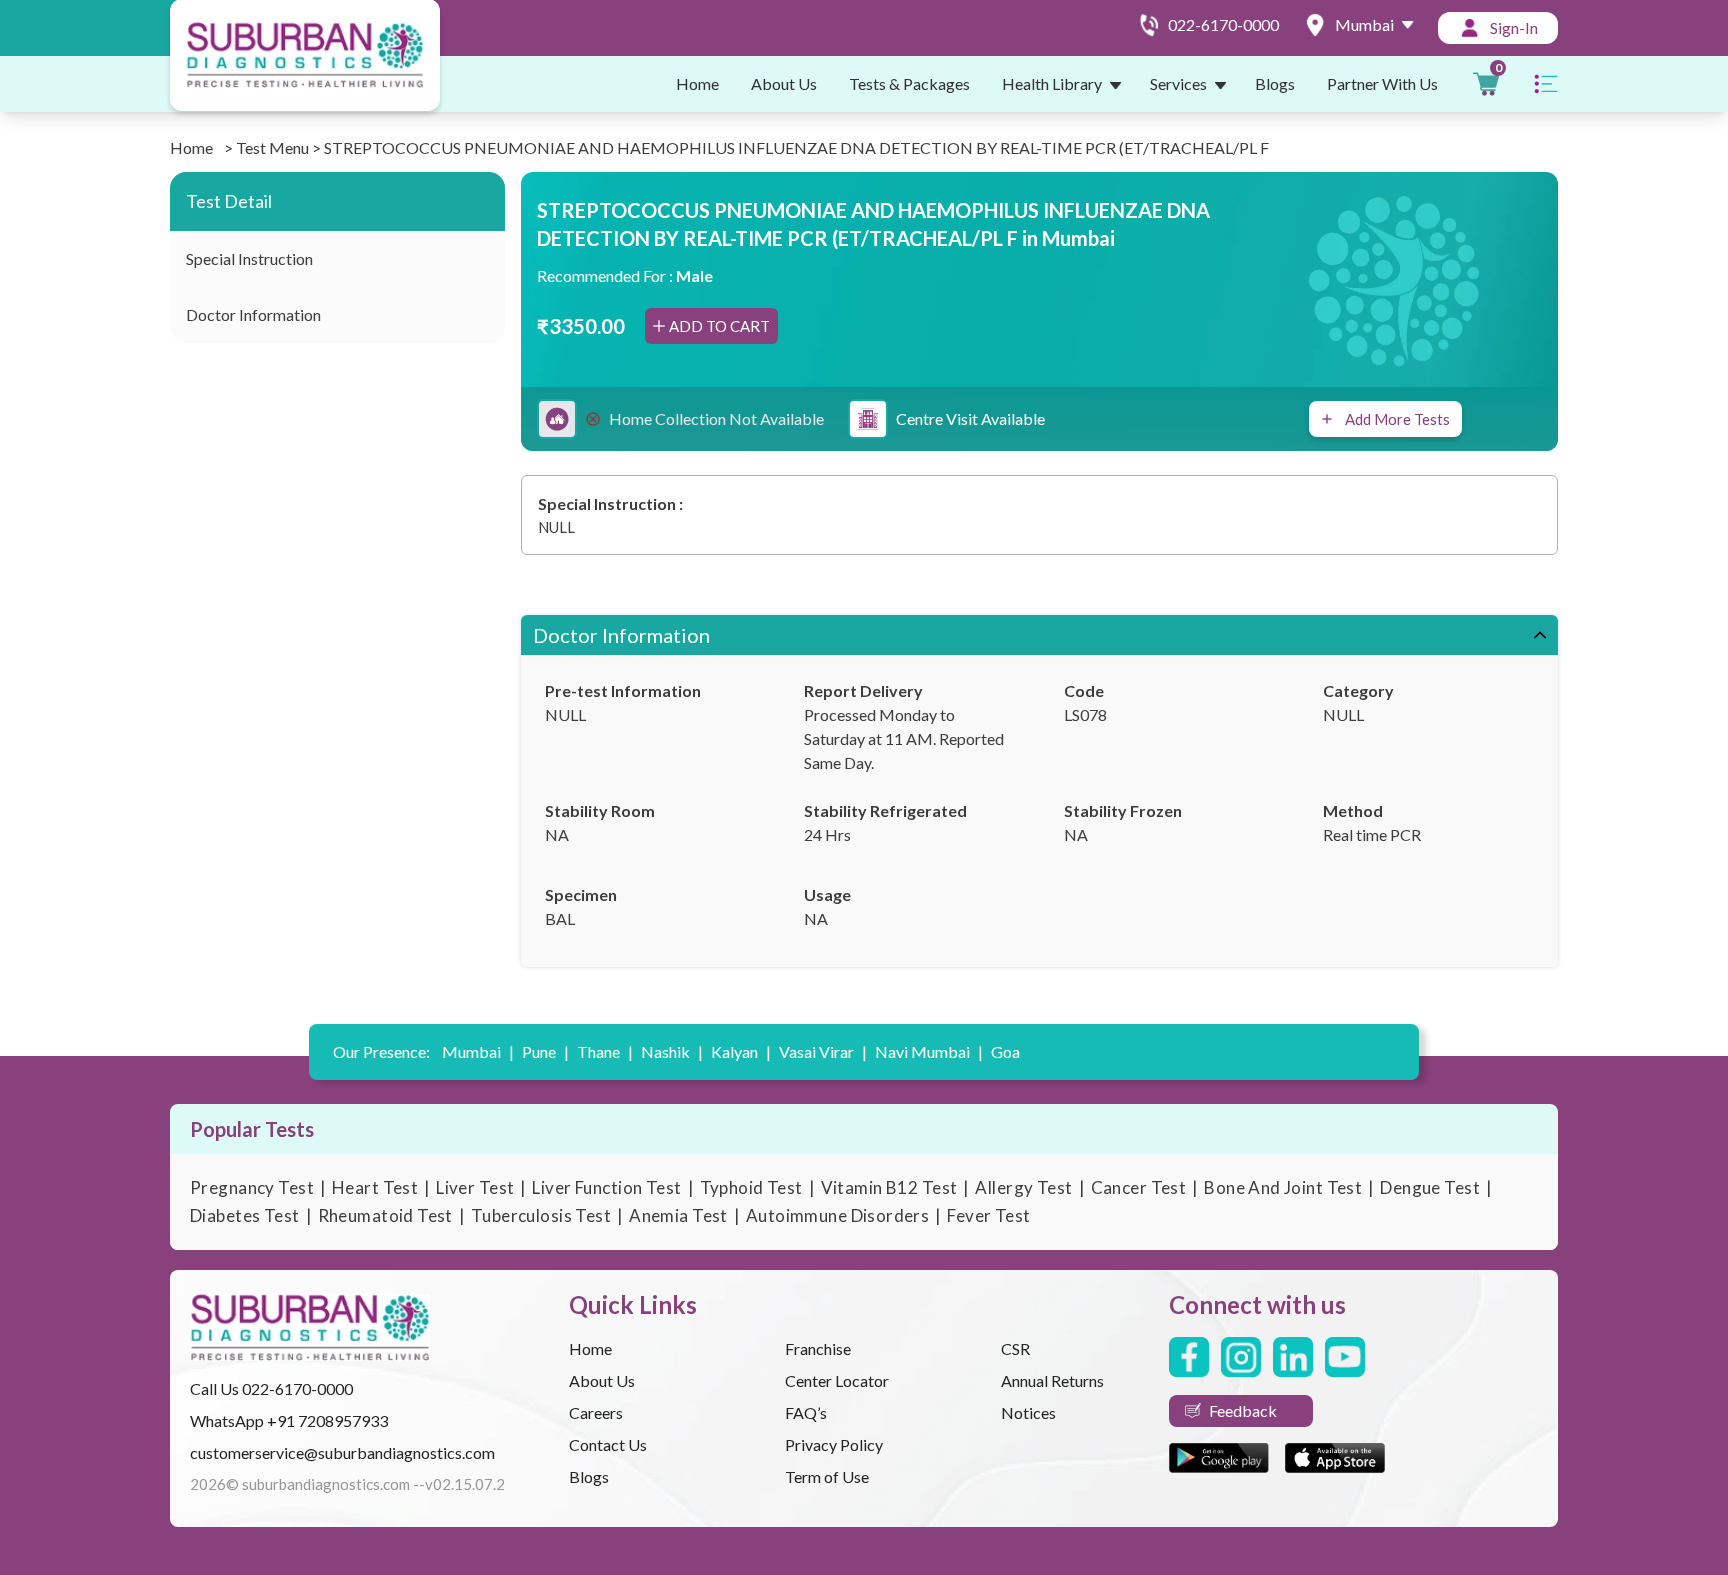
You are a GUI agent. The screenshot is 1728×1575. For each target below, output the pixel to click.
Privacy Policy (834, 1444)
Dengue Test (1430, 1187)
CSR (1015, 1348)
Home (697, 83)
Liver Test (475, 1187)
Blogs (1275, 83)
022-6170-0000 (297, 1388)
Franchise (818, 1348)
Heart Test (375, 1187)
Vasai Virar (823, 1051)
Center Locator (837, 1380)
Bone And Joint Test (1283, 1187)
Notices (1028, 1412)
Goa (1005, 1051)
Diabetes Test (245, 1215)
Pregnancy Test (252, 1187)
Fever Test (988, 1215)
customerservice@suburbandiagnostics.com (342, 1452)
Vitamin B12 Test (889, 1187)
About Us (784, 83)
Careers (596, 1412)
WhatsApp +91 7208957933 (289, 1420)
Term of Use (827, 1476)
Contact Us (608, 1444)
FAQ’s (806, 1412)
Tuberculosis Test (541, 1215)
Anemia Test (678, 1215)
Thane (605, 1051)
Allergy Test (1023, 1187)
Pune (545, 1051)
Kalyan (741, 1051)
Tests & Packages (909, 83)
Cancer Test (1139, 1187)
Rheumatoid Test (385, 1215)
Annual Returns (1052, 1380)
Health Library (1052, 83)
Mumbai (478, 1051)
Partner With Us (1382, 83)
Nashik (672, 1051)
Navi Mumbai (929, 1051)
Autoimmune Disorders (838, 1215)
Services (1178, 83)
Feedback (1243, 1410)
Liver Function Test (606, 1187)
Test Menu (272, 147)
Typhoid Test (751, 1187)
